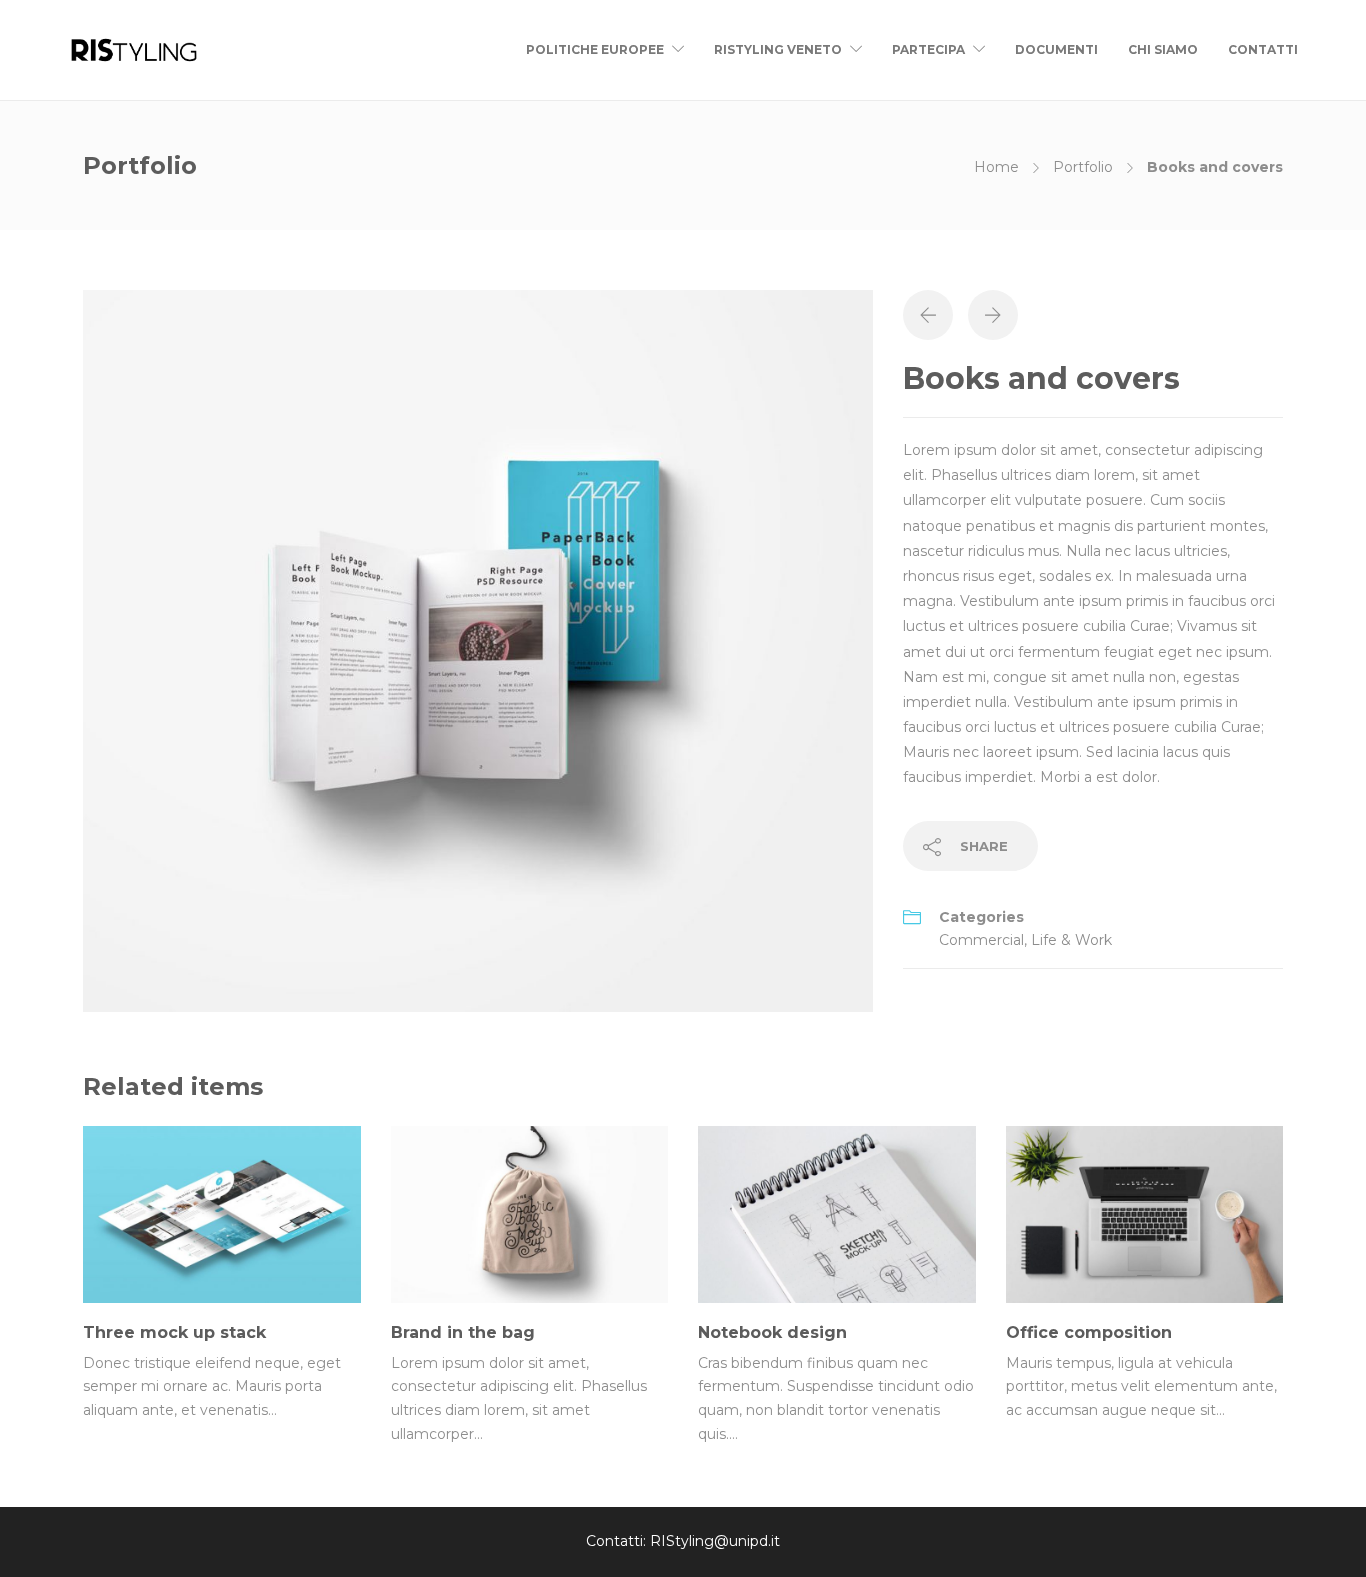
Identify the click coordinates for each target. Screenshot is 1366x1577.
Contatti (1263, 49)
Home (996, 167)
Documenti (1056, 49)
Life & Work (1071, 940)
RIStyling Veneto (778, 49)
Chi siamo (1163, 49)
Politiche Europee (595, 49)
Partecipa (928, 49)
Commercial (981, 940)
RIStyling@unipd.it (715, 1541)
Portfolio (1083, 167)
